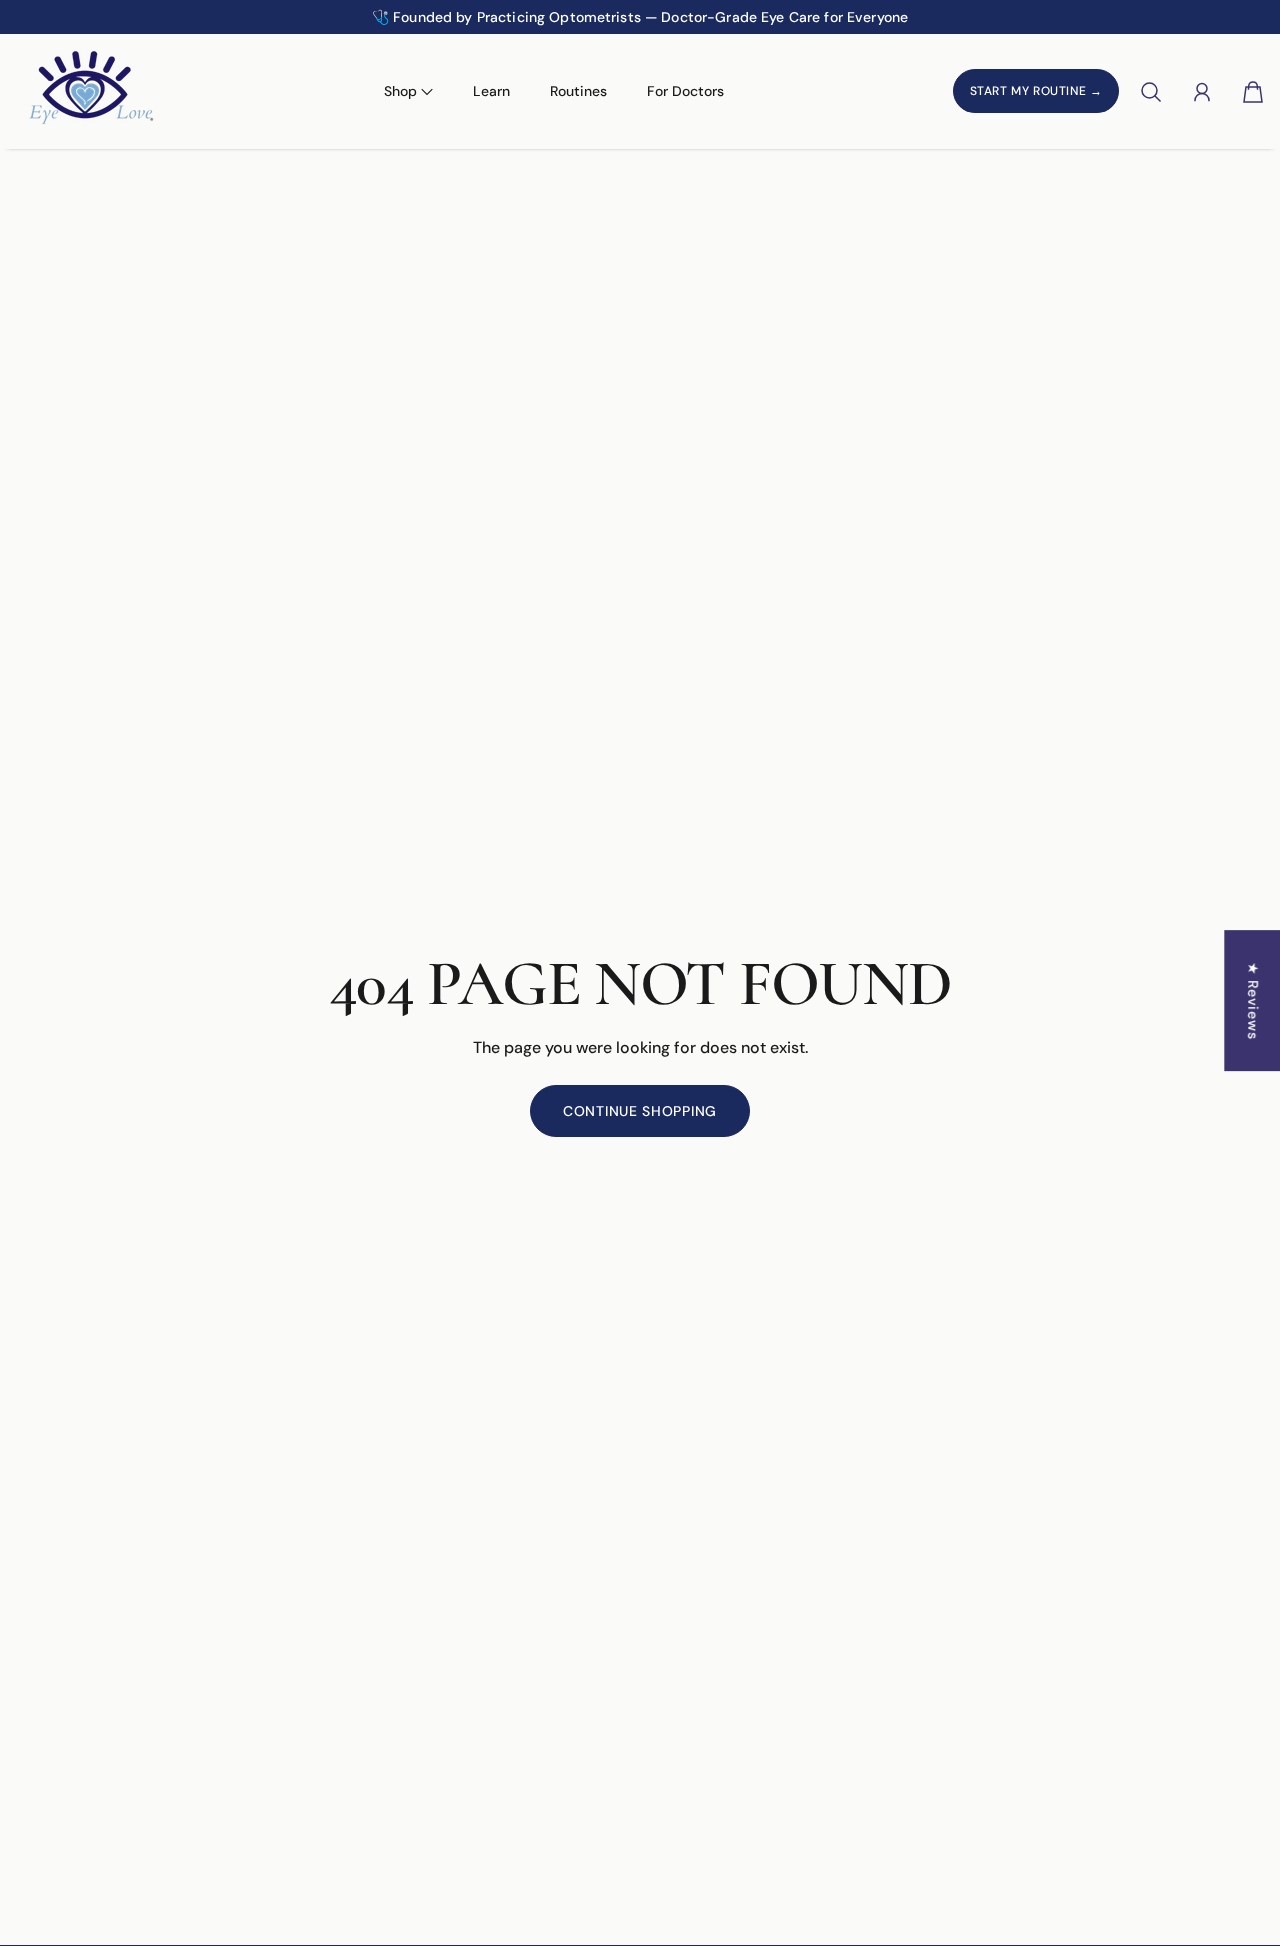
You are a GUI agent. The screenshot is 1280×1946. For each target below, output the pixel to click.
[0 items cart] (1253, 92)
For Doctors (685, 91)
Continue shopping (640, 1111)
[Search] (1151, 92)
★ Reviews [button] (1253, 1000)
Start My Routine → (1036, 92)
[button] (144, 17)
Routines (578, 91)
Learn (491, 91)
